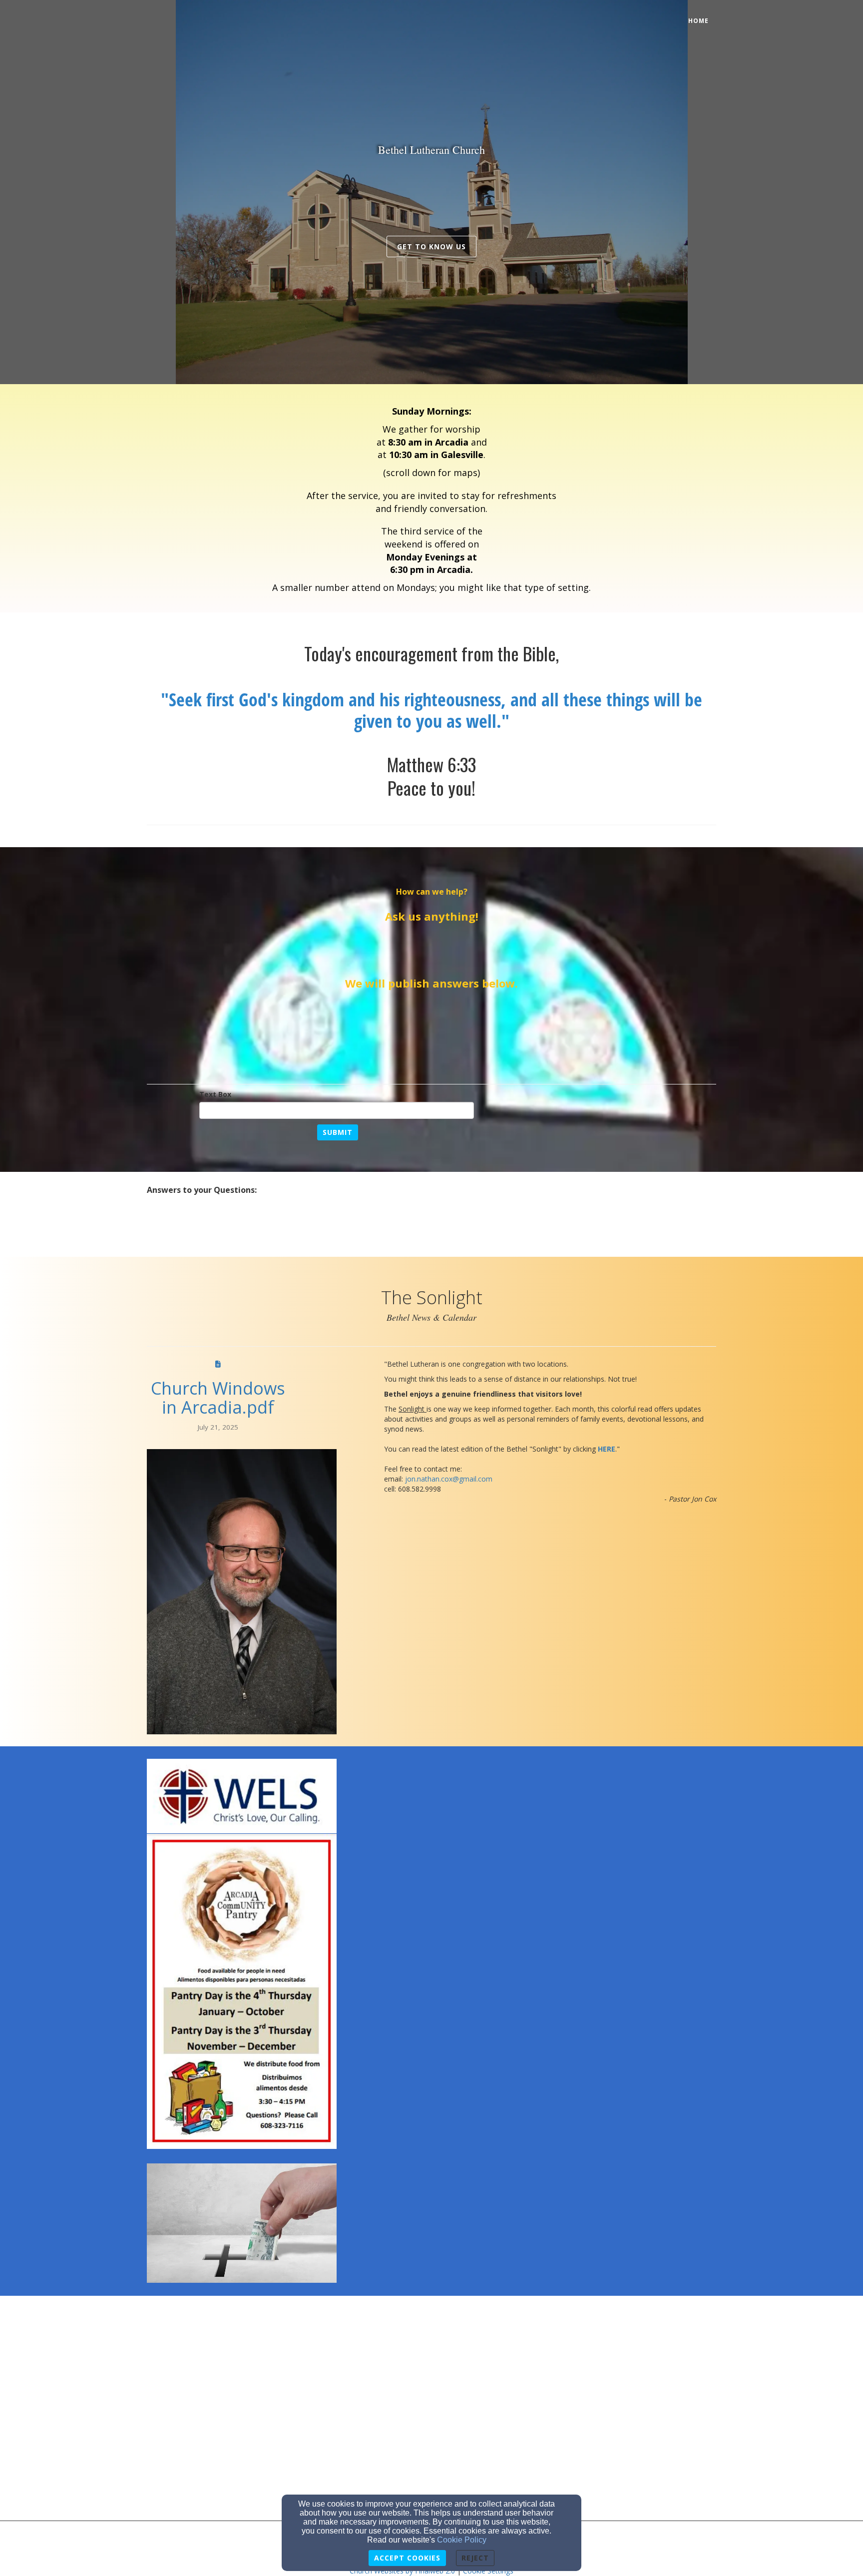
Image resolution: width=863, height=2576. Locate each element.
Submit (338, 1132)
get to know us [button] (431, 247)
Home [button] (698, 21)
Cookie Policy (462, 2540)
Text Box (215, 1094)
